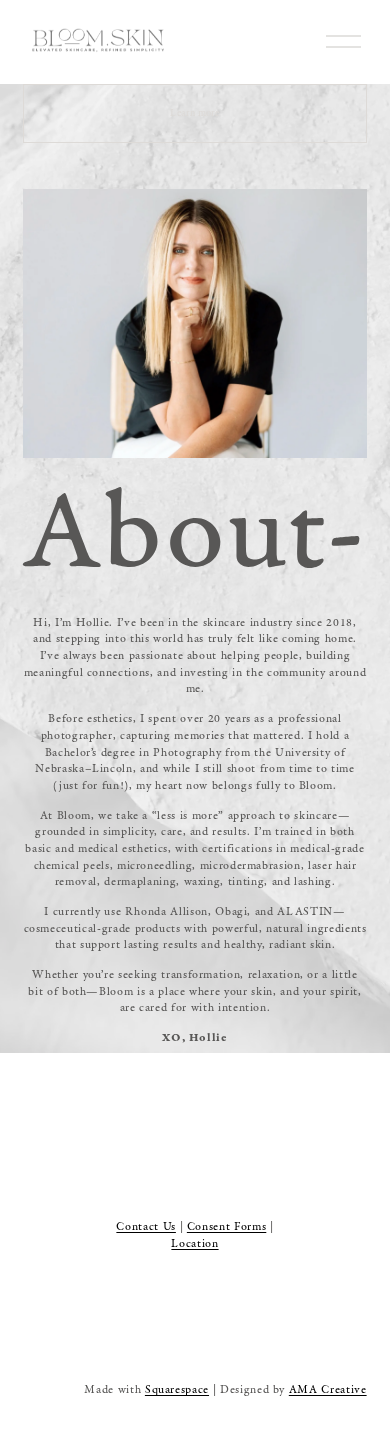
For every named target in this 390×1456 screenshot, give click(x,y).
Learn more (194, 113)
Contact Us (146, 1226)
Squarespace (177, 1389)
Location (194, 1243)
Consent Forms (226, 1226)
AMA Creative (328, 1389)
